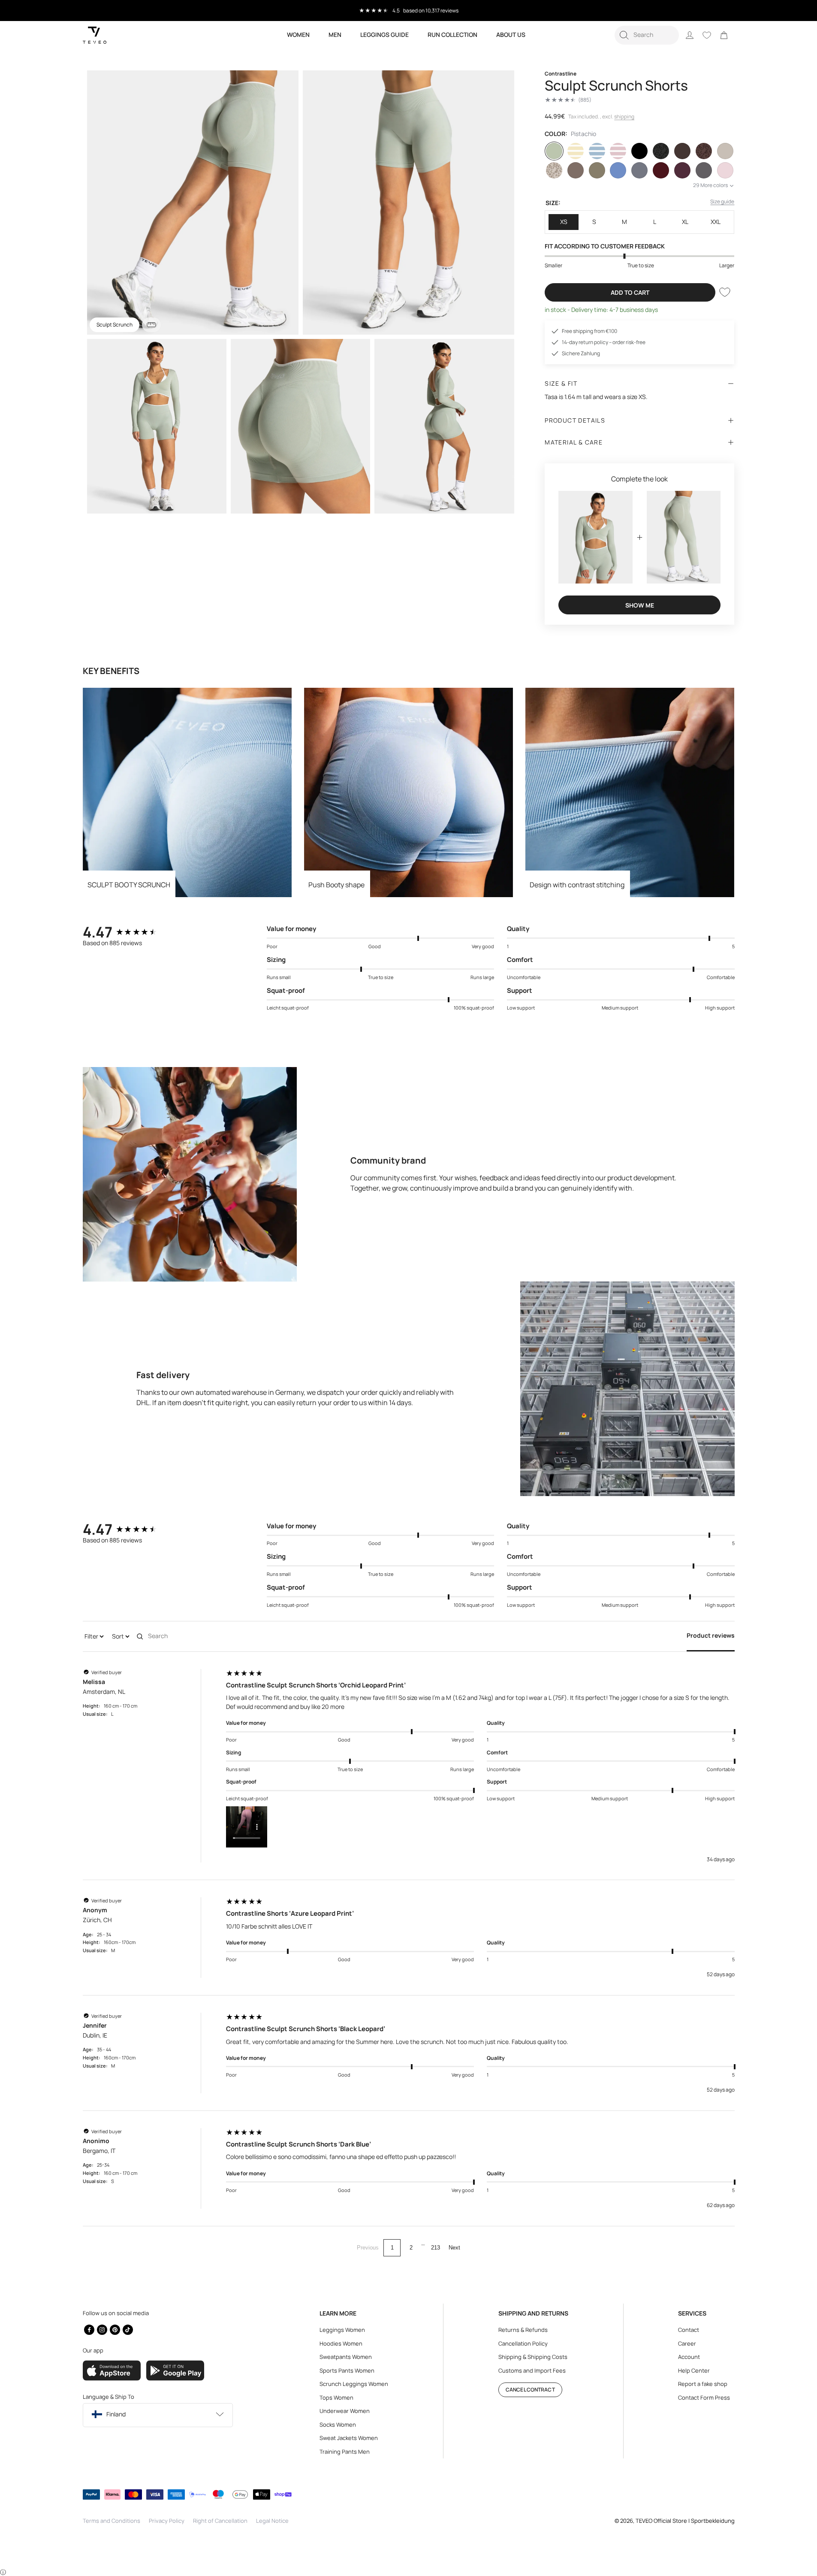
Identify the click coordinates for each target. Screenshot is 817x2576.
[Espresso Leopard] (704, 151)
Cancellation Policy (523, 2343)
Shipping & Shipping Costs (533, 2357)
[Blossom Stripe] (618, 151)
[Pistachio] (554, 151)
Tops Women (336, 2398)
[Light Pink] (725, 170)
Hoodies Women (341, 2343)
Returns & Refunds (523, 2330)
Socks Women (338, 2425)
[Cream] (725, 151)
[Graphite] (704, 170)
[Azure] (618, 170)
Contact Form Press (704, 2398)
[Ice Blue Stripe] (597, 151)
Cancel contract (530, 2390)
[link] (724, 35)
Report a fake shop (703, 2384)
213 (436, 2248)
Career (687, 2343)
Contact (689, 2330)
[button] (647, 35)
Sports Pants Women (347, 2370)
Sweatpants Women (346, 2357)
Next (454, 2248)
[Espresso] (682, 151)
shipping (624, 116)
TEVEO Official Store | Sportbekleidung (685, 2521)
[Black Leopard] (661, 151)
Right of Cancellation (220, 2521)
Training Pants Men (345, 2452)
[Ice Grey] (639, 170)
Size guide (722, 201)
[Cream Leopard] (554, 170)
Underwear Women (345, 2411)
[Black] (639, 151)
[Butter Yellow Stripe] (576, 151)
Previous (368, 2248)
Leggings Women (342, 2330)
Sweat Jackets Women (349, 2438)
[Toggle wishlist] (725, 292)
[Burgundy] (661, 170)
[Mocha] (576, 170)
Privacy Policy (167, 2521)
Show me (640, 605)
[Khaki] (597, 170)
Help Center (694, 2370)
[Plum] (682, 170)
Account (689, 2357)
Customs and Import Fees (532, 2370)
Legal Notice (272, 2521)
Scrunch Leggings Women (354, 2384)
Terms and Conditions (112, 2521)
